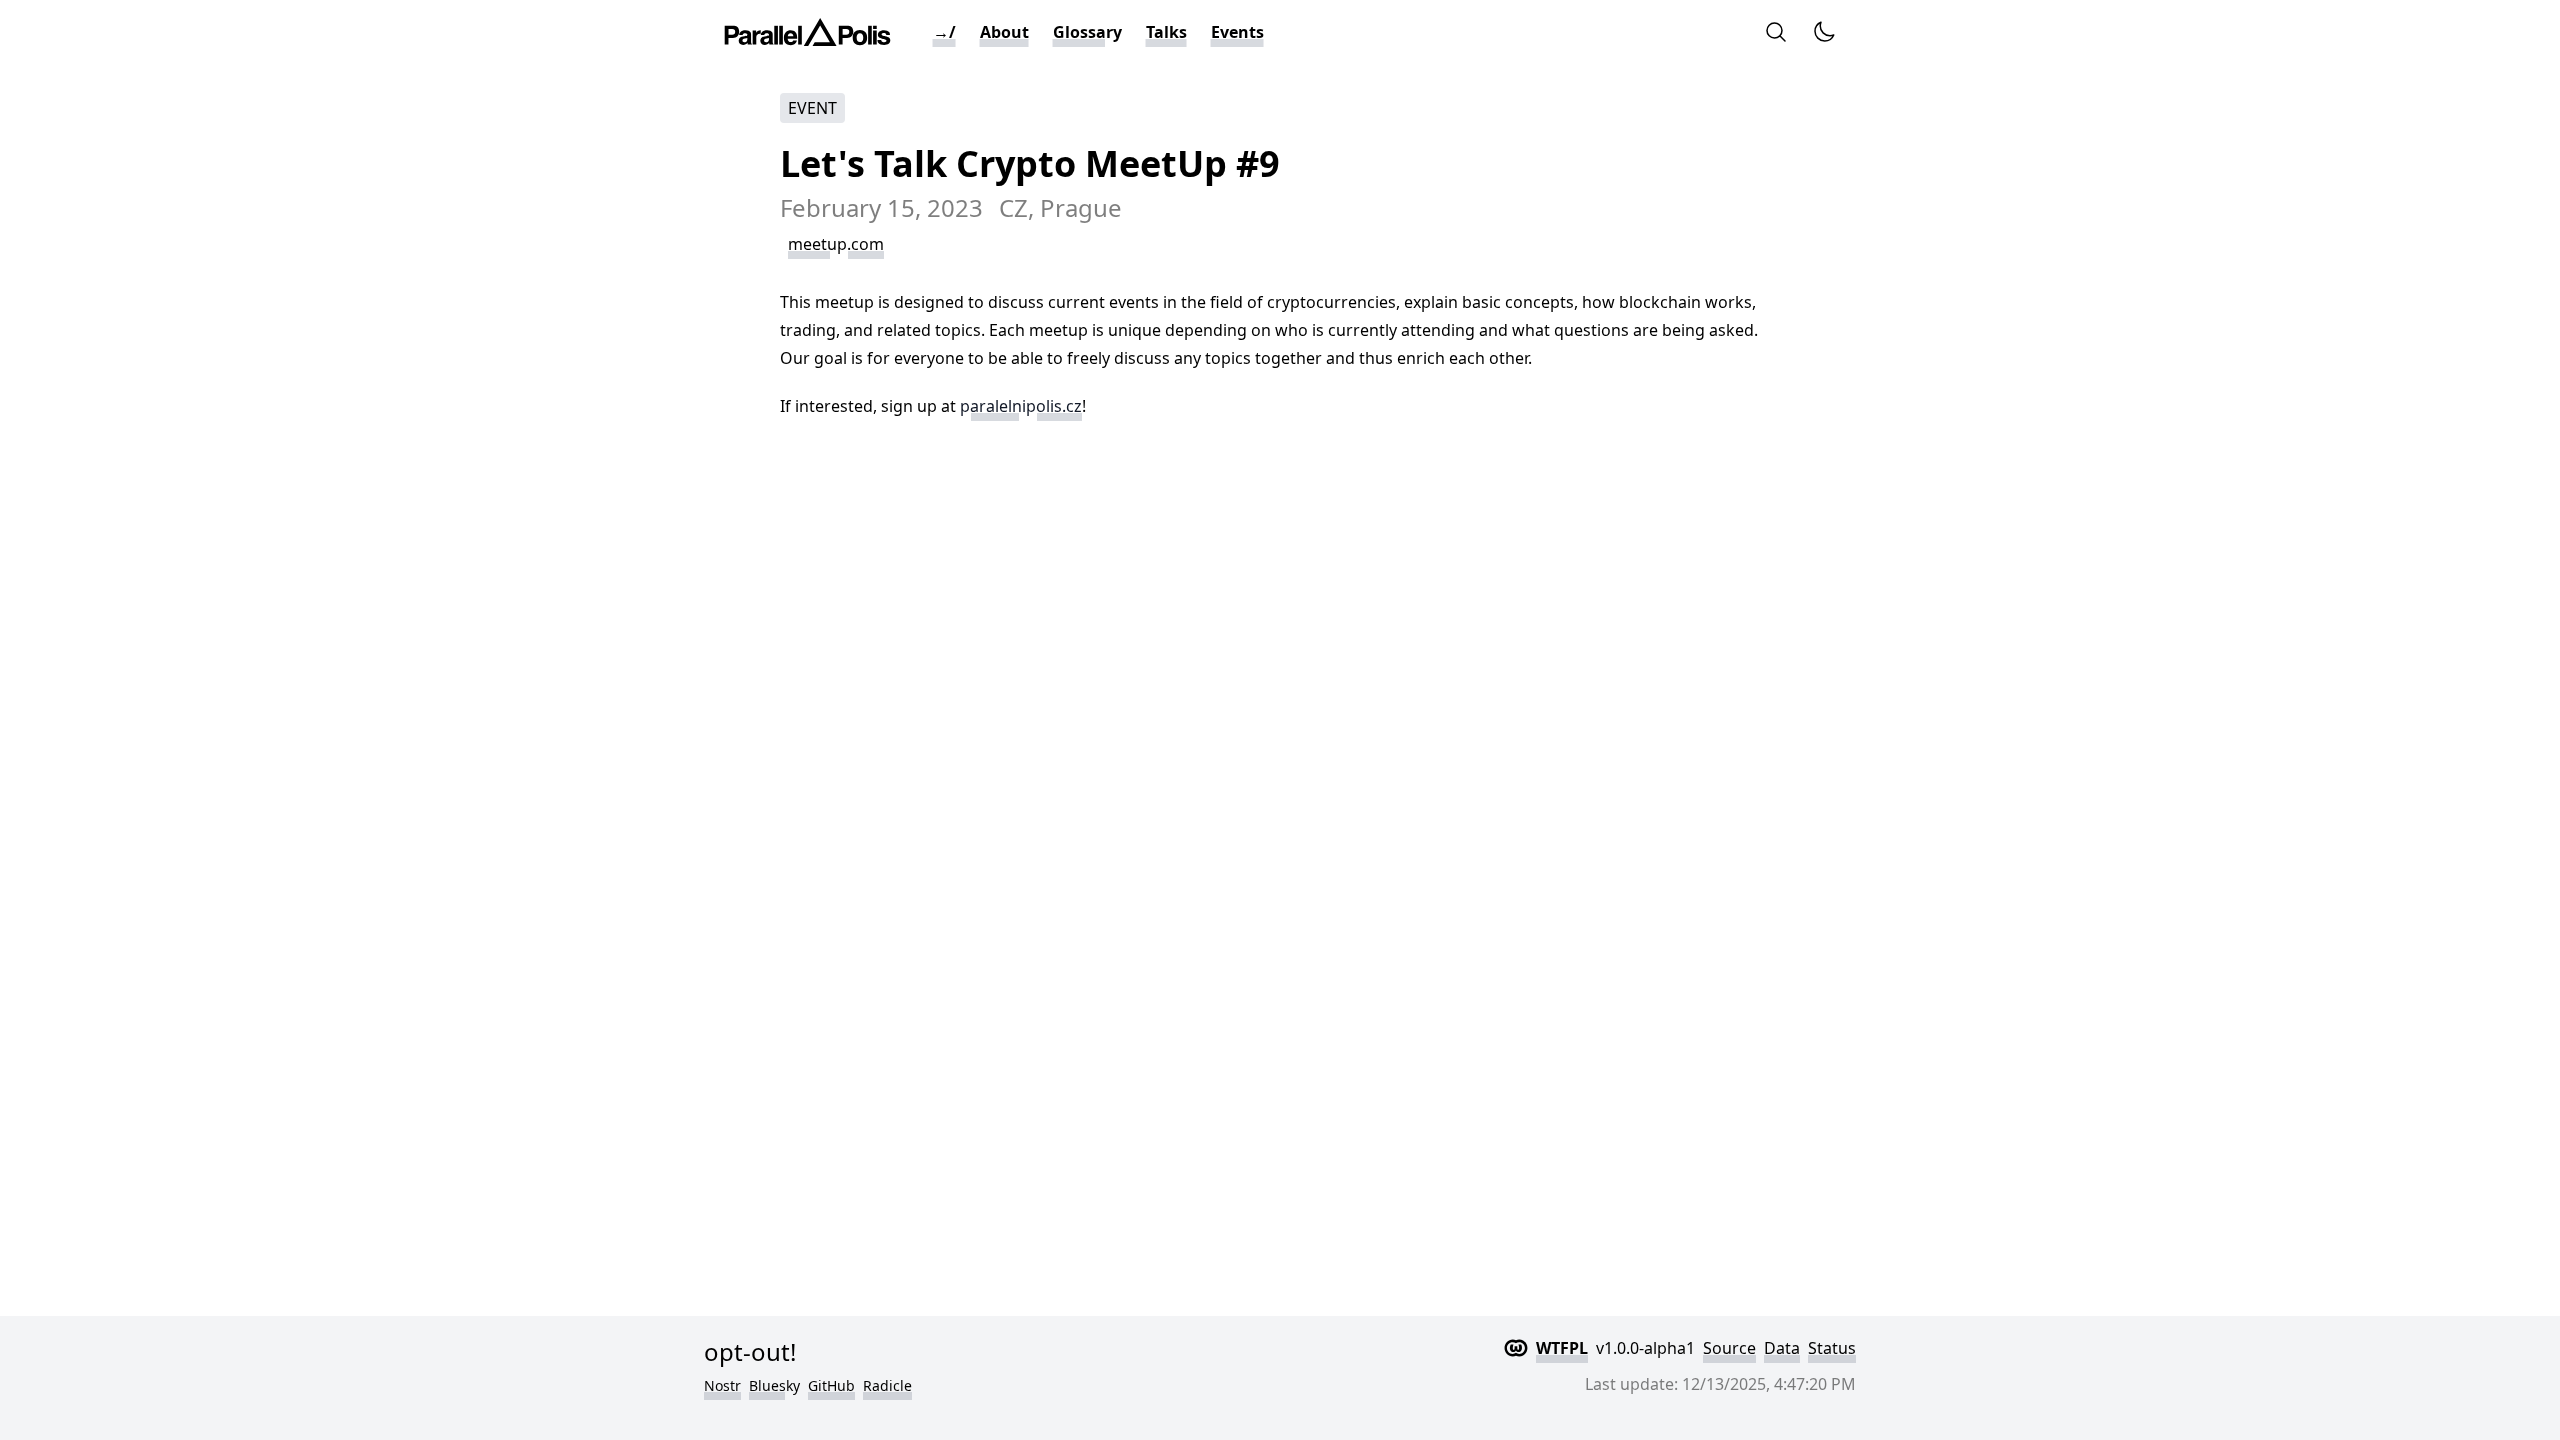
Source (1729, 1348)
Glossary (1087, 32)
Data (1782, 1348)
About (1004, 32)
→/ (944, 32)
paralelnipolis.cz (1021, 406)
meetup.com (836, 244)
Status (1832, 1348)
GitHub (831, 1385)
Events (1237, 32)
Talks (1166, 32)
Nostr (722, 1385)
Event (812, 108)
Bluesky (774, 1385)
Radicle (887, 1385)
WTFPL (1562, 1348)
